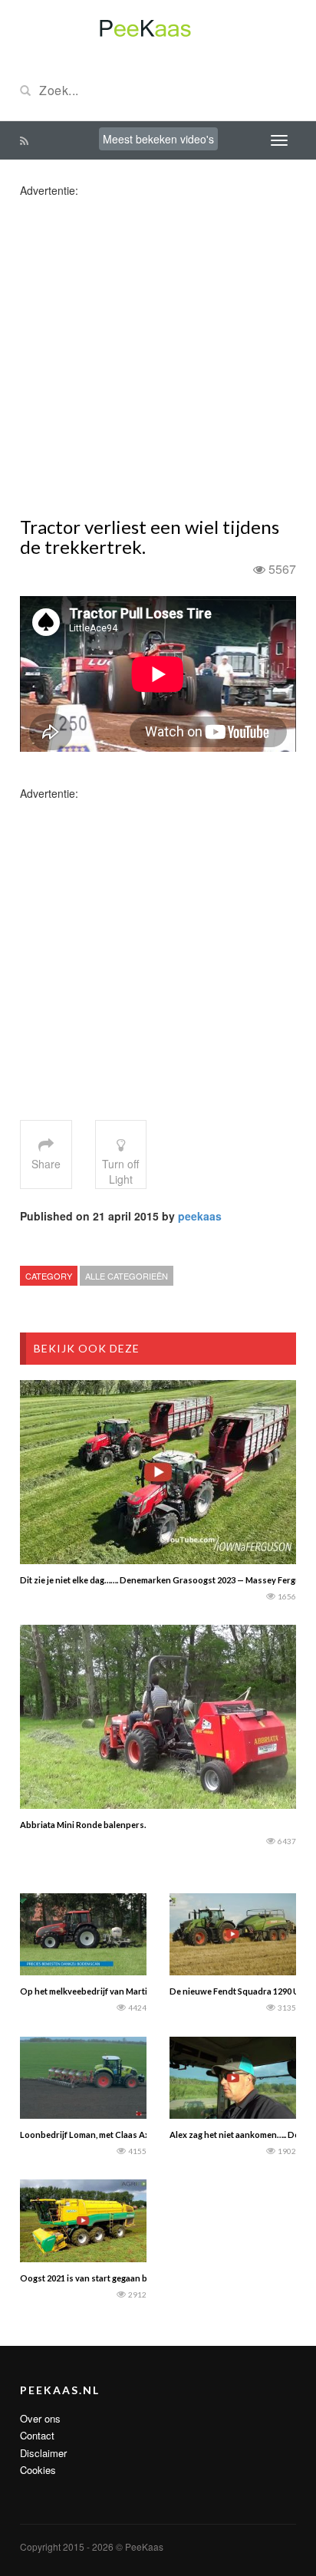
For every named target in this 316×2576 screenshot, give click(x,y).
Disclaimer (43, 2453)
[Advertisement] (158, 356)
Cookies (38, 2470)
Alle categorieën (127, 1276)
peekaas (200, 1216)
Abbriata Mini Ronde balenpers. (83, 1825)
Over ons (40, 2418)
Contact (37, 2435)
